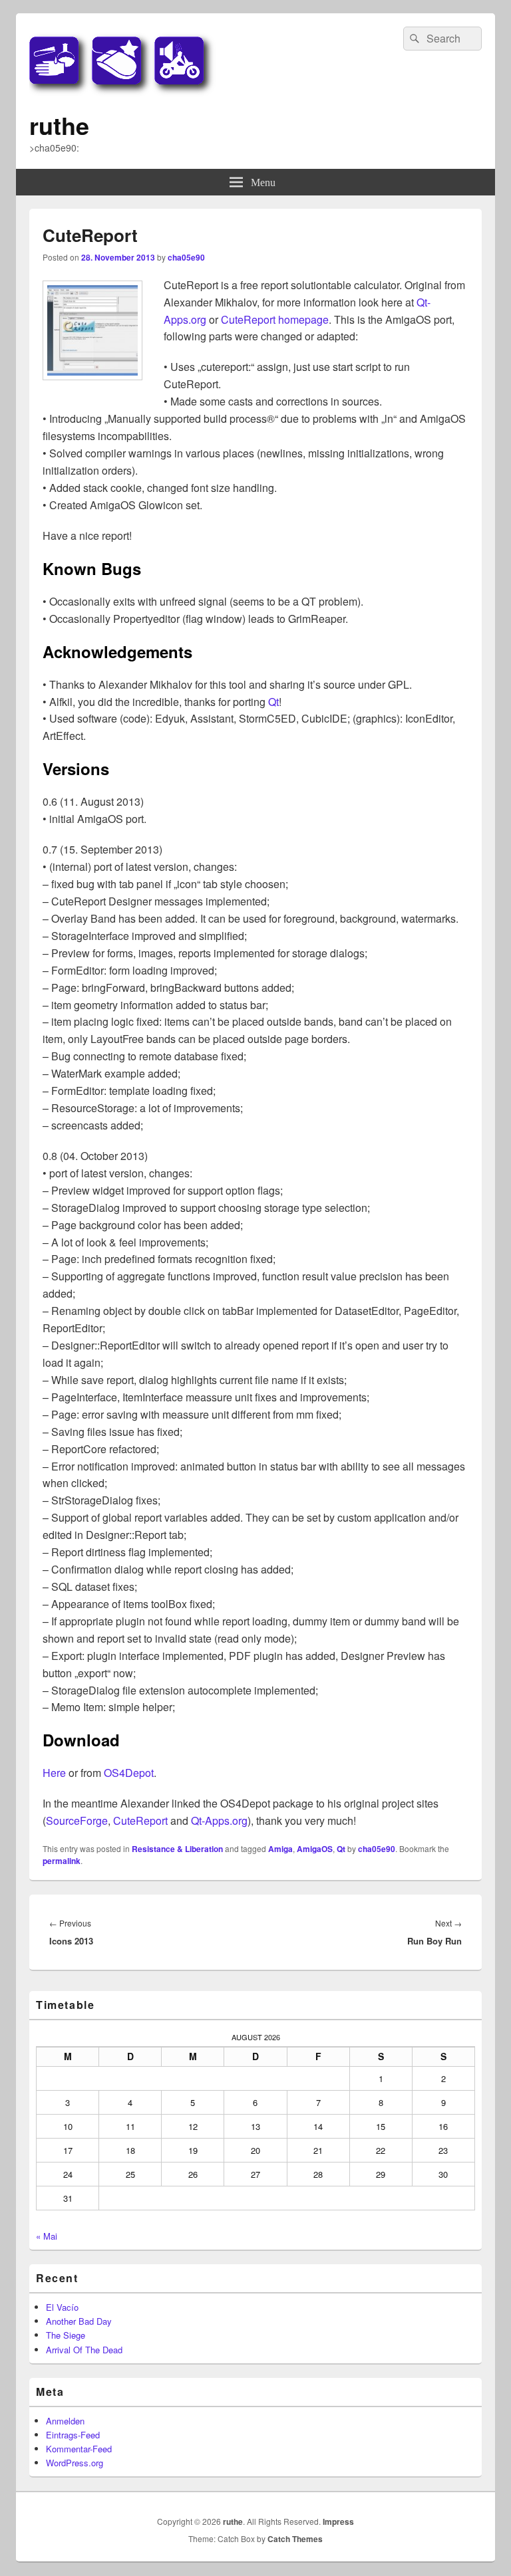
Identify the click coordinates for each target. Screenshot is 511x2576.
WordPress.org (75, 2463)
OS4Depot (129, 1773)
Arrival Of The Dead (84, 2350)
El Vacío (62, 2307)
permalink (62, 1861)
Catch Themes (295, 2539)
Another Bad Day (79, 2321)
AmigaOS (315, 1849)
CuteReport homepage (275, 319)
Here (54, 1773)
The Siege (66, 2335)
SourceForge (77, 1820)
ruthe (59, 125)
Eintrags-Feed (73, 2435)
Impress (338, 2521)
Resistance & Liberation (177, 1849)
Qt (273, 702)
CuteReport (140, 1820)
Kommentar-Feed (79, 2449)
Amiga (280, 1849)
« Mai (47, 2236)
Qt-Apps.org (219, 1820)
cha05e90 (186, 257)
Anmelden (65, 2421)
